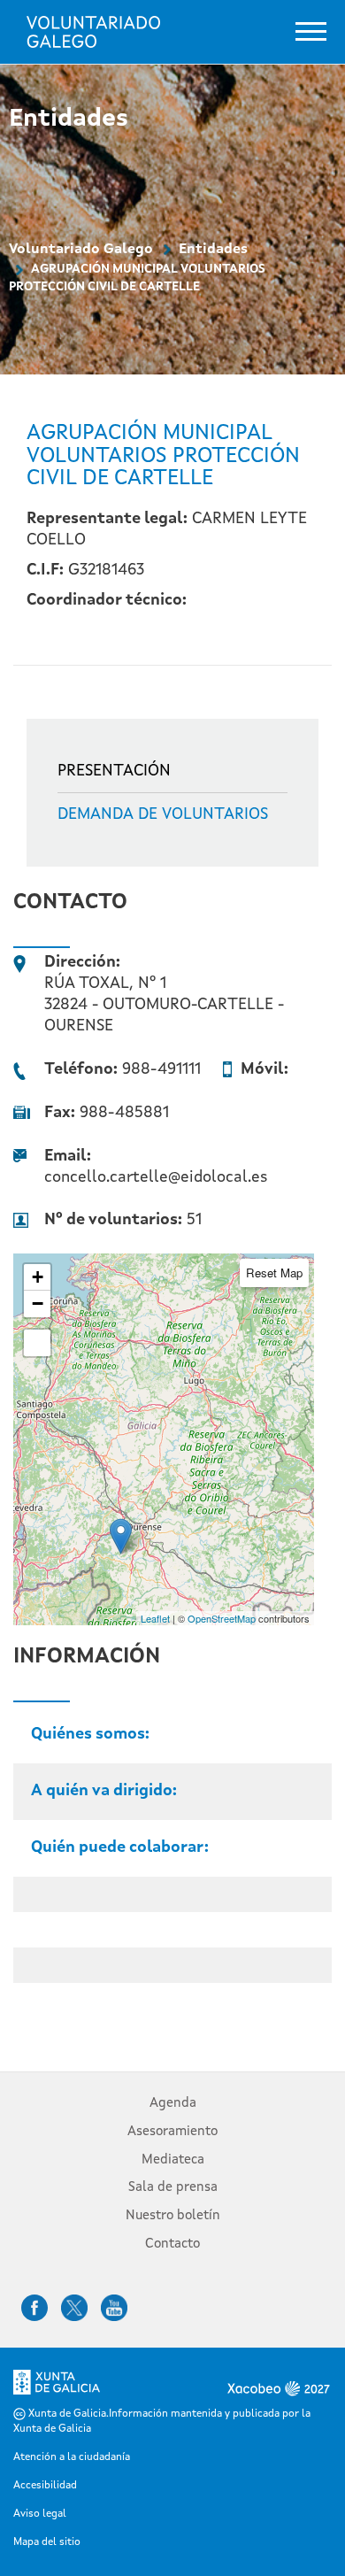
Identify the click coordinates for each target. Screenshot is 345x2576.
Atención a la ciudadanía (72, 2457)
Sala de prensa (173, 2188)
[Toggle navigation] (311, 31)
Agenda (173, 2104)
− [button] (38, 1303)
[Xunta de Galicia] (57, 2387)
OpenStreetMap (222, 1618)
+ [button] (38, 1277)
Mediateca (173, 2160)
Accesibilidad (45, 2486)
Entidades (213, 250)
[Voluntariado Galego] (93, 32)
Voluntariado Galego (81, 250)
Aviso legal (40, 2514)
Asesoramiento (172, 2132)
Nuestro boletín (173, 2216)
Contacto (172, 2244)
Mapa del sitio (47, 2542)
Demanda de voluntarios (163, 814)
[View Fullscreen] (37, 1343)
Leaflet (155, 1618)
